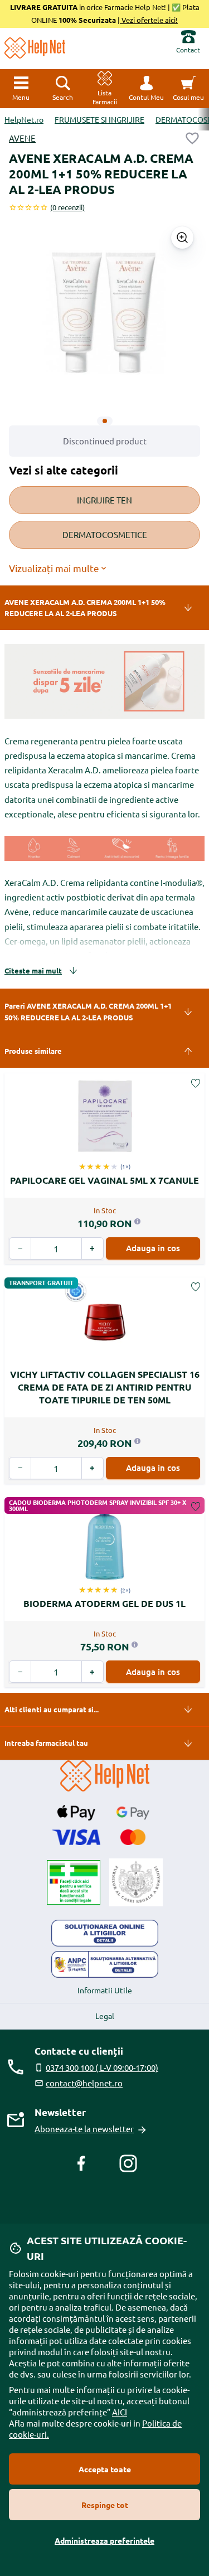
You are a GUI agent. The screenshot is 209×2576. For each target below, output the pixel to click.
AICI (120, 2412)
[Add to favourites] (192, 138)
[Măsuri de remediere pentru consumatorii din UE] (105, 1933)
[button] (146, 89)
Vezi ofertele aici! (149, 20)
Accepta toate (105, 2469)
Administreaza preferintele (104, 2540)
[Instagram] (128, 2163)
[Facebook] (81, 2163)
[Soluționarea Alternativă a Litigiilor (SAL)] (105, 1964)
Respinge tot (105, 2505)
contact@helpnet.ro (84, 2083)
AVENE (22, 138)
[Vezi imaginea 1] (105, 421)
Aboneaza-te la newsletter (84, 2129)
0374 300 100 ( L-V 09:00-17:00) (102, 2067)
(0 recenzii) (67, 207)
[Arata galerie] (182, 238)
